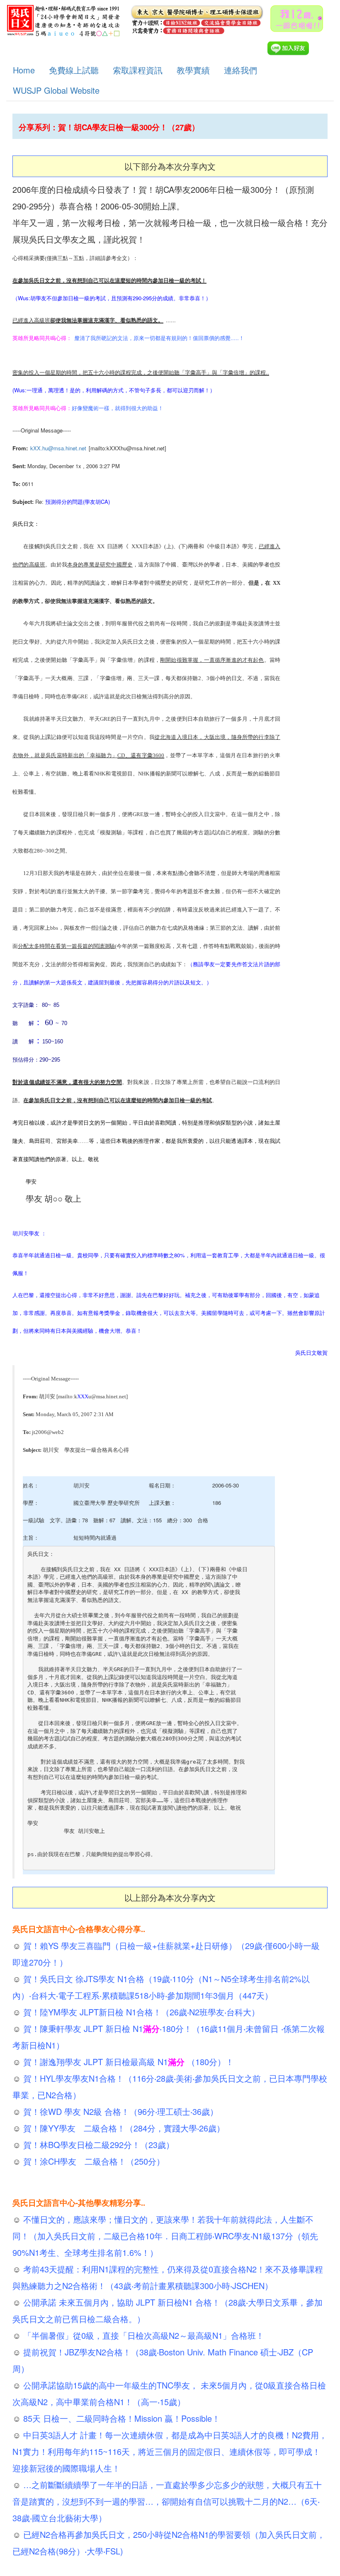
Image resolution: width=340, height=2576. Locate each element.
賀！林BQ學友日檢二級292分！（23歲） (97, 2145)
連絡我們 (240, 70)
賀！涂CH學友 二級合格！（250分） (93, 2161)
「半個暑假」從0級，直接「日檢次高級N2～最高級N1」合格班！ (142, 2335)
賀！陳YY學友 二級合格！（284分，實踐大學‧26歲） (123, 2128)
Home (24, 70)
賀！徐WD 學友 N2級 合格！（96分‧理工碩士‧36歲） (119, 2111)
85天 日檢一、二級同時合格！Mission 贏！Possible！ (120, 2418)
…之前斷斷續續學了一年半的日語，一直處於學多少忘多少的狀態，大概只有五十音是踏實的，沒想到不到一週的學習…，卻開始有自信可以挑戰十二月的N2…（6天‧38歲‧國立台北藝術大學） (167, 2501)
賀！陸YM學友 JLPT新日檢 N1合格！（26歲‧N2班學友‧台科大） (140, 2012)
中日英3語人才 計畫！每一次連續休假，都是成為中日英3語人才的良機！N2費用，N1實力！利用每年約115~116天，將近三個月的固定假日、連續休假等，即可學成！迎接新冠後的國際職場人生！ (170, 2451)
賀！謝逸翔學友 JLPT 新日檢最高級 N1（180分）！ (127, 2062)
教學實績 (193, 70)
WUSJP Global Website (56, 90)
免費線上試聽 (74, 70)
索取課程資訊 (138, 70)
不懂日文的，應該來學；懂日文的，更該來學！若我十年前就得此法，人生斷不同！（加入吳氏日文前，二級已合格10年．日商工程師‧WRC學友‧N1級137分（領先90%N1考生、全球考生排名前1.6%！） (165, 2236)
